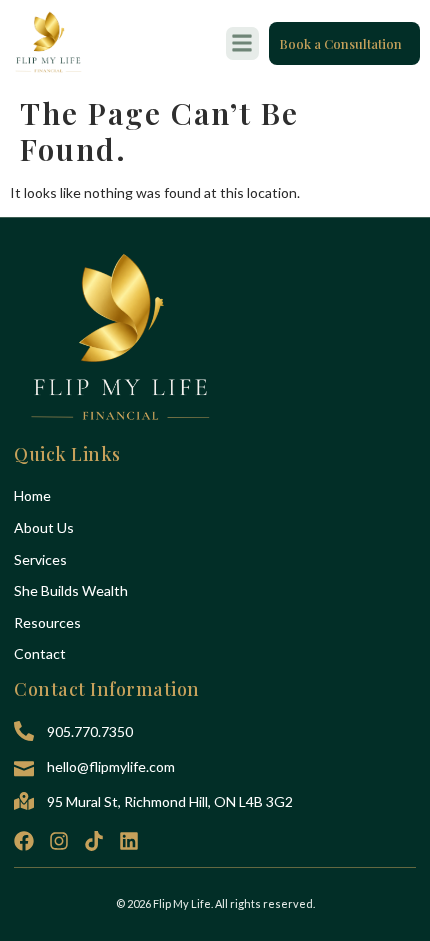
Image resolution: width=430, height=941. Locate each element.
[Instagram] (59, 841)
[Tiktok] (94, 841)
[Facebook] (24, 841)
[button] (242, 43)
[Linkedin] (129, 841)
